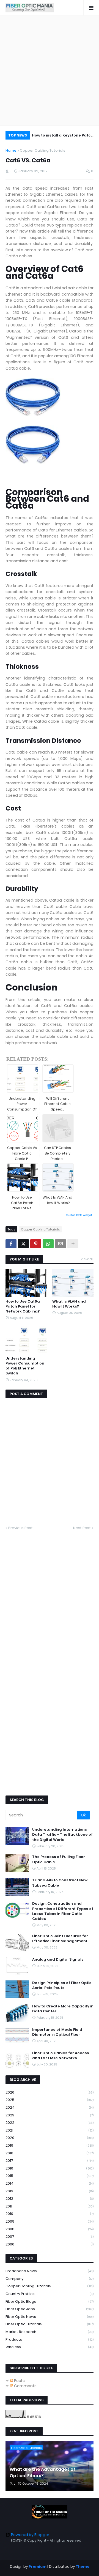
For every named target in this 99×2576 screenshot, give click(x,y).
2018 (50, 2153)
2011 (50, 2206)
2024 (50, 2107)
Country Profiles (50, 2294)
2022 (50, 2123)
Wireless (50, 2347)
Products (50, 2339)
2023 (50, 2115)
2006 (50, 2244)
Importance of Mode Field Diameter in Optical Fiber (57, 2032)
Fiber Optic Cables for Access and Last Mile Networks (61, 2056)
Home (11, 150)
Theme (82, 2567)
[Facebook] (11, 1244)
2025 (50, 2100)
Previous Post (20, 1528)
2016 (50, 2168)
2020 (50, 2138)
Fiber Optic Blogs (50, 2301)
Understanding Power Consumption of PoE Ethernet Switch (25, 1366)
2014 (50, 2183)
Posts (19, 2381)
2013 (50, 2191)
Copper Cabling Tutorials (42, 150)
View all (87, 1259)
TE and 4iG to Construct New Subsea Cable (60, 1883)
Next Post (82, 1528)
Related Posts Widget (79, 1215)
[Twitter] (23, 1244)
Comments (25, 2386)
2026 (50, 2092)
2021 (50, 2130)
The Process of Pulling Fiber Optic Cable (59, 1859)
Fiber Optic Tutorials (50, 2324)
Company (50, 2279)
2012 (50, 2199)
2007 (50, 2237)
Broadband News (50, 2271)
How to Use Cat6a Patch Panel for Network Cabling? (23, 1306)
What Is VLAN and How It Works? (69, 1304)
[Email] (61, 1244)
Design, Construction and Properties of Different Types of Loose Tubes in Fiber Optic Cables (63, 1911)
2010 (50, 2214)
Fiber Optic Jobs (50, 2309)
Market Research (50, 2332)
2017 (50, 2161)
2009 (50, 2221)
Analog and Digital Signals (58, 1960)
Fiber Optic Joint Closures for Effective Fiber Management (60, 1939)
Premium (38, 2567)
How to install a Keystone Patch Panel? (63, 136)
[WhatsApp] (48, 1244)
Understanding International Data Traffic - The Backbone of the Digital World (62, 1835)
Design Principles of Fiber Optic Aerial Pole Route (62, 1985)
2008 (50, 2229)
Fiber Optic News (50, 2317)
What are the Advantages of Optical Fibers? (42, 2473)
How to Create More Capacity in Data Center (63, 2009)
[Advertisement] (50, 70)
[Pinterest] (36, 1244)
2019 (50, 2145)
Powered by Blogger (30, 2535)
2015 (50, 2176)
